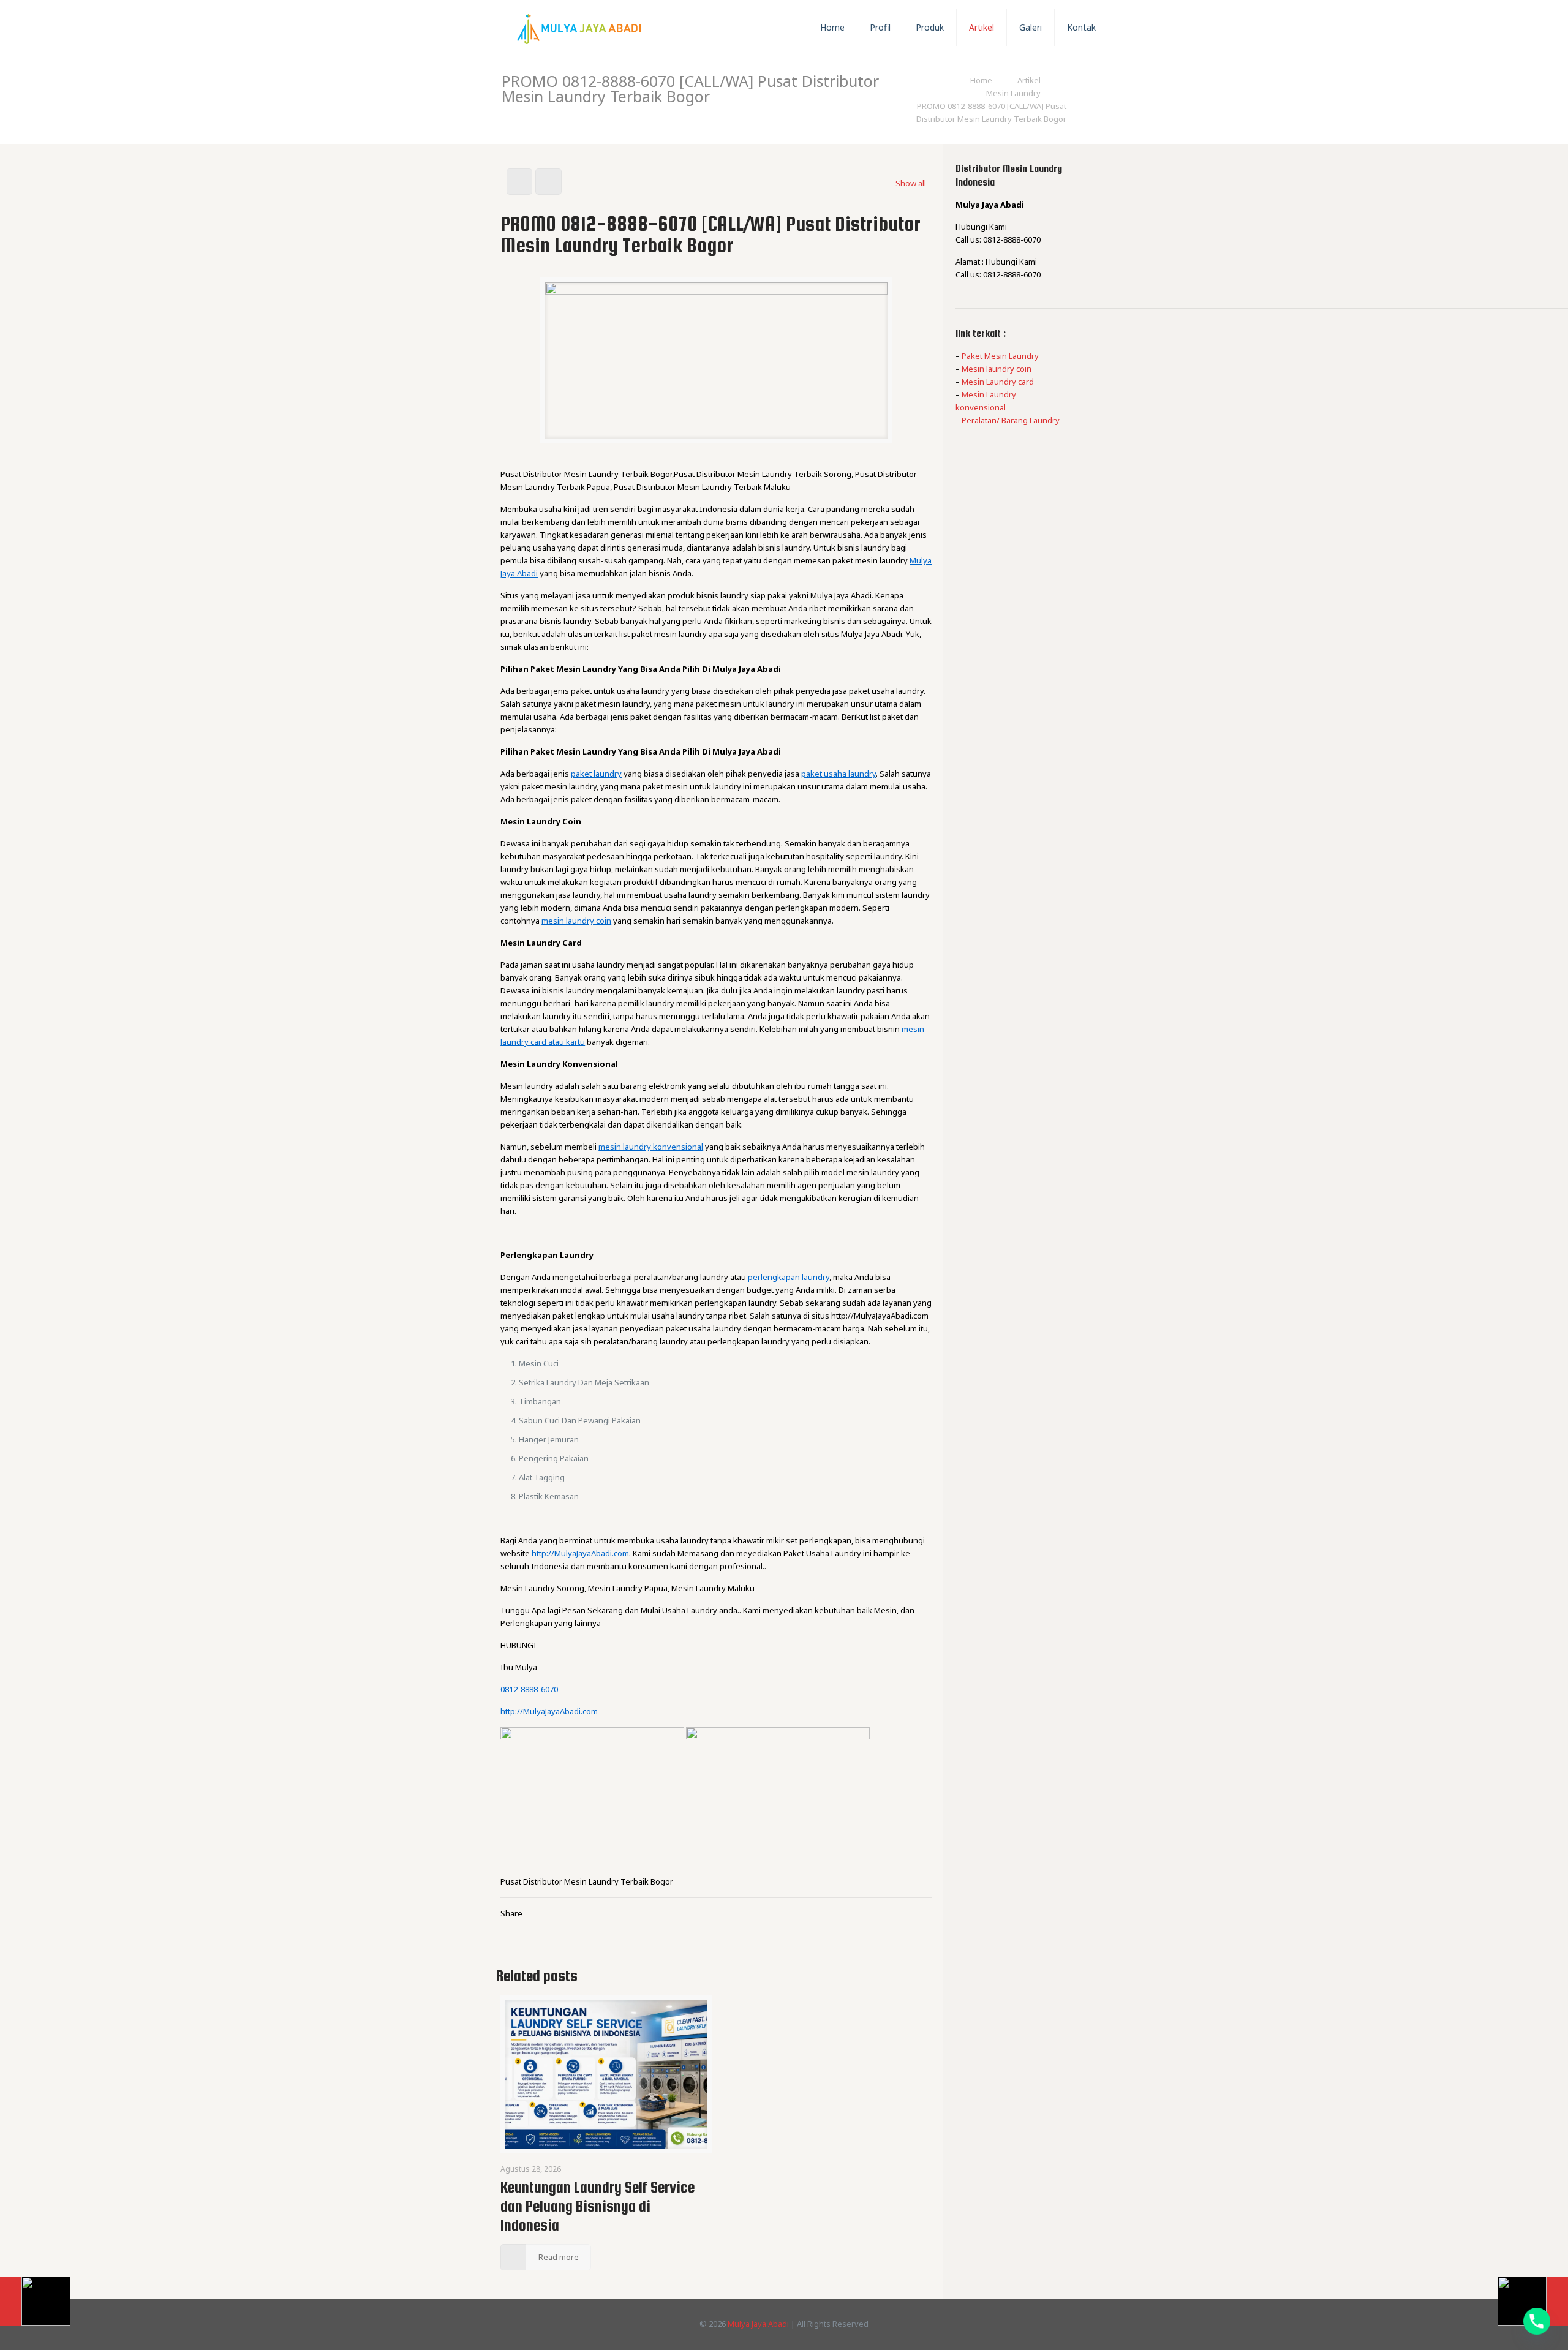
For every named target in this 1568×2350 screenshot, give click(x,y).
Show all (911, 183)
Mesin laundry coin (997, 369)
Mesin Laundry (1013, 93)
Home (981, 80)
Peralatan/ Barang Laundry (1011, 420)
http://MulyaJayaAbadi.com (549, 1711)
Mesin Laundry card (998, 382)
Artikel (1029, 80)
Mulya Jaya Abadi (758, 2324)
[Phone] (1537, 2321)
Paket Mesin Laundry (1000, 356)
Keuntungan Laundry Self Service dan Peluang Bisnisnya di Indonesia (597, 2206)
